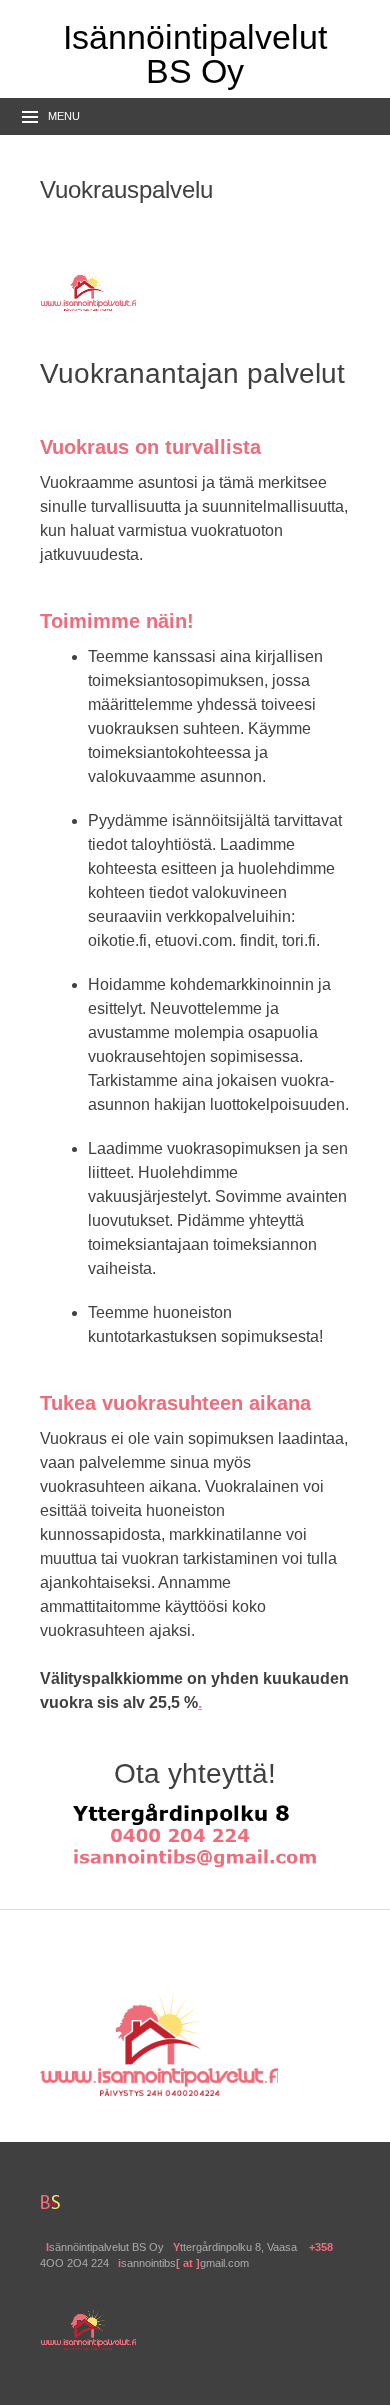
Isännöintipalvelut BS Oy (195, 54)
